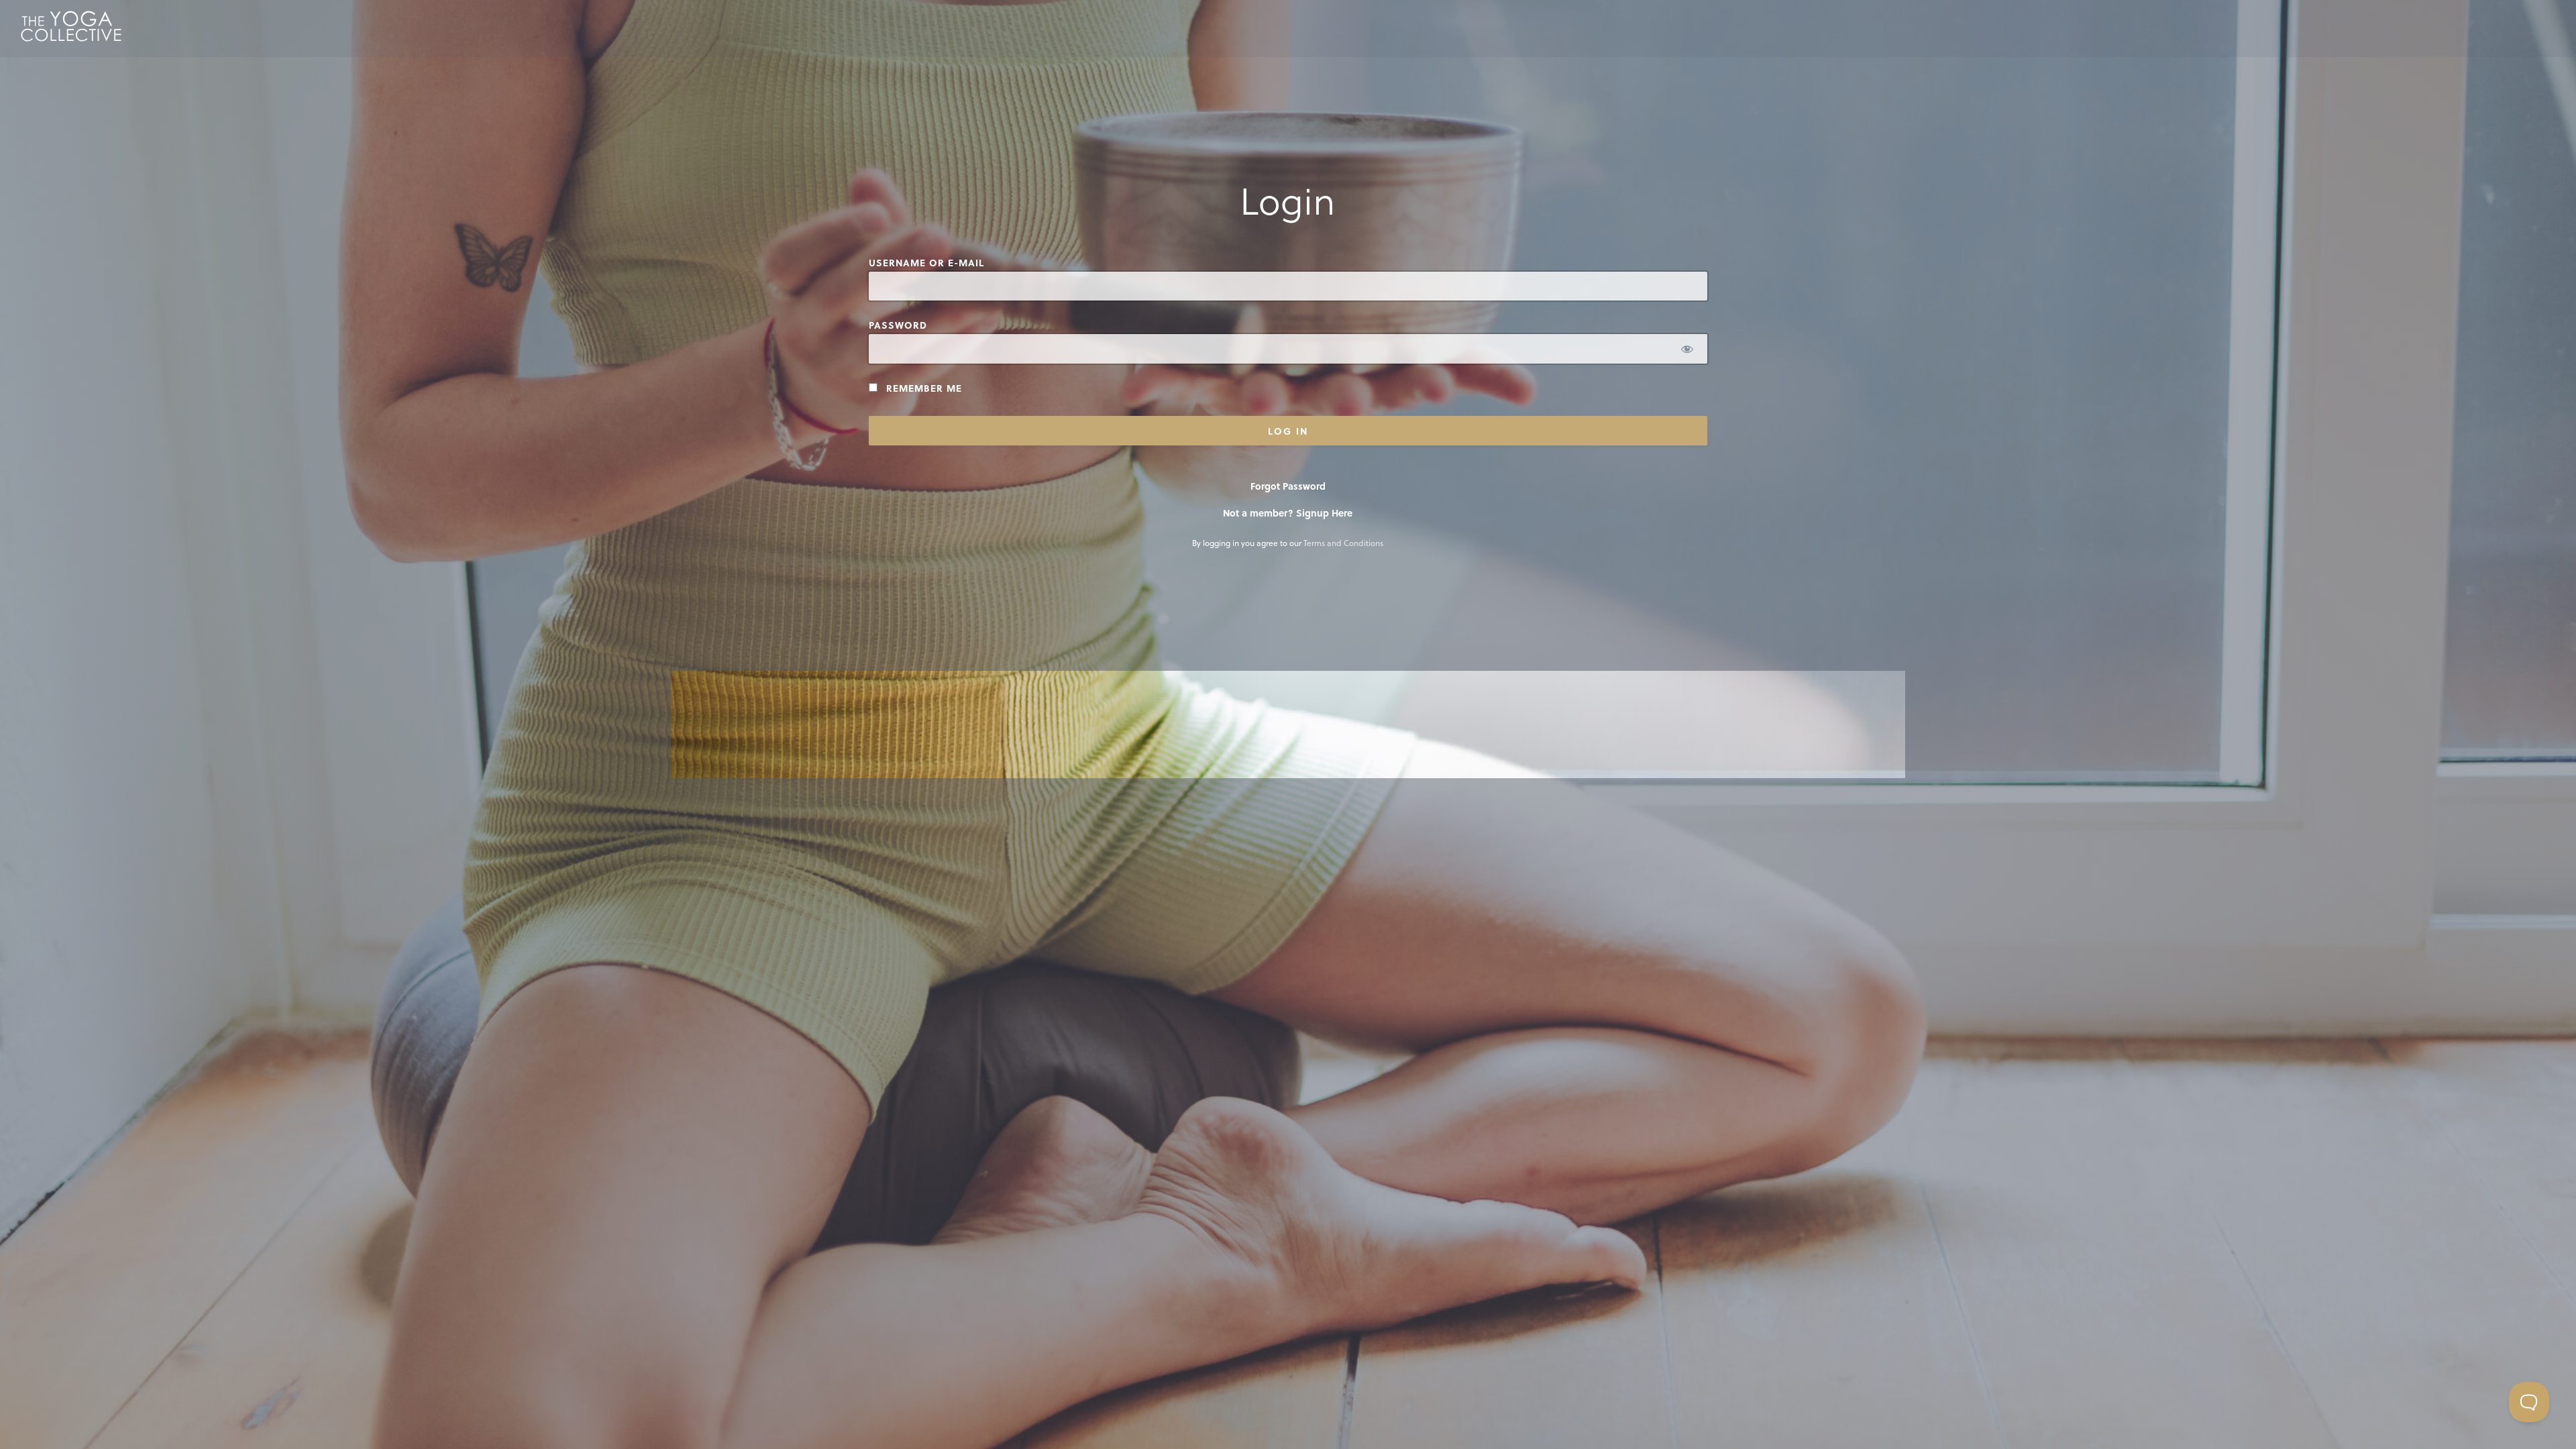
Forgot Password (1288, 486)
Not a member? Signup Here (1288, 513)
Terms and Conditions (1343, 543)
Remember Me (922, 388)
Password (898, 325)
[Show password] (1687, 348)
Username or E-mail (926, 263)
